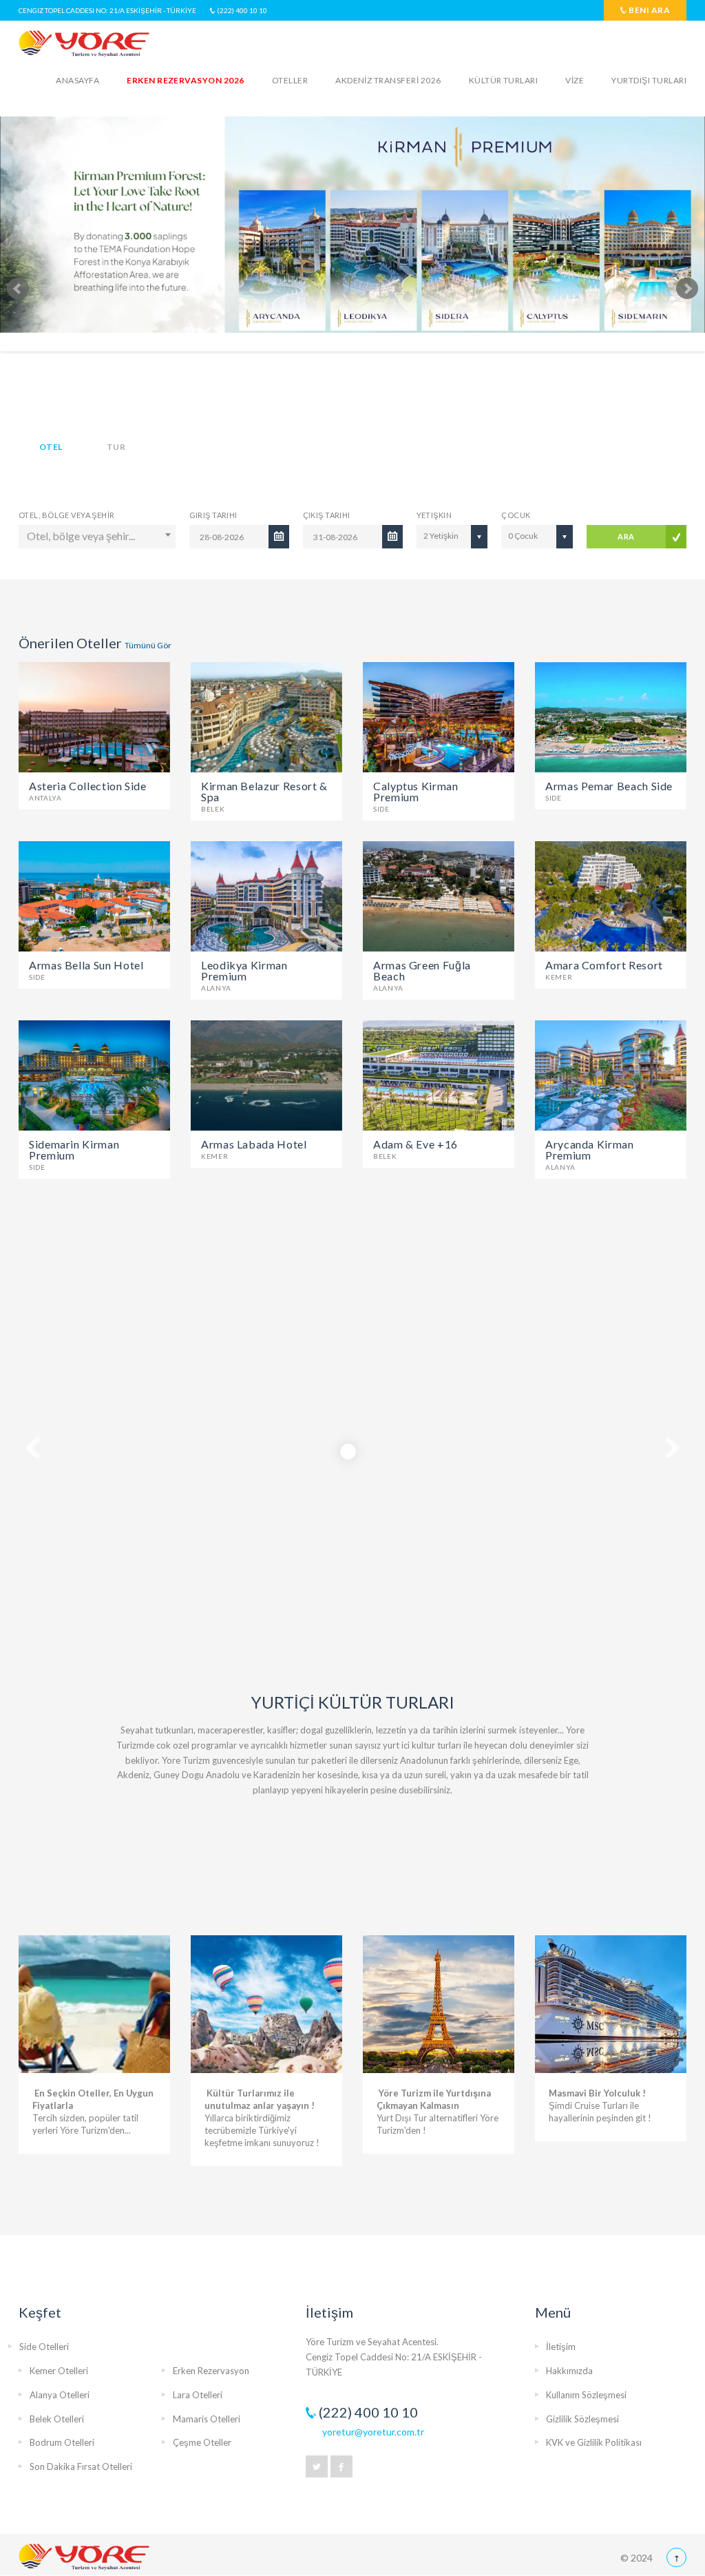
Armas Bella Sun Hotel (86, 969)
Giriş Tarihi (213, 515)
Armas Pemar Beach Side (609, 790)
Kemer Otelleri (59, 2371)
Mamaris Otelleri (207, 2419)
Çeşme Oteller (202, 2442)
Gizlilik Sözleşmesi (582, 2419)
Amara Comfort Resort (604, 969)
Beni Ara (649, 10)
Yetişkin (434, 515)
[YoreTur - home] (84, 2557)
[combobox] (97, 537)
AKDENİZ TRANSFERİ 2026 (388, 80)
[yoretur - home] (84, 44)
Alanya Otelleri (60, 2395)
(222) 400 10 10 (241, 10)
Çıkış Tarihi (327, 515)
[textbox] (98, 536)
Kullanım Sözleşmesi (586, 2395)
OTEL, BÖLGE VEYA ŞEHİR (67, 515)
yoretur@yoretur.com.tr (373, 2432)
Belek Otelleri (57, 2419)
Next (687, 289)
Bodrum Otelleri (62, 2442)
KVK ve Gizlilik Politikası (594, 2442)
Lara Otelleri (198, 2395)
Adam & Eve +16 (415, 1148)
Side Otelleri (44, 2347)
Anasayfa (77, 80)
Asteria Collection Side (88, 790)
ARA (626, 536)
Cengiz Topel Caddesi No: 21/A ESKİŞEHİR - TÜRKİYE (107, 10)
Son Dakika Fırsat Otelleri (81, 2466)
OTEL (51, 447)
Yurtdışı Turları (649, 80)
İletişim (561, 2347)
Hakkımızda (569, 2371)
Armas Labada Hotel (254, 1148)
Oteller (290, 80)
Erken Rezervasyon (211, 2371)
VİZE (575, 80)
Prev (18, 289)
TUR (116, 447)
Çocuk (516, 515)
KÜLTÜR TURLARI (504, 80)
